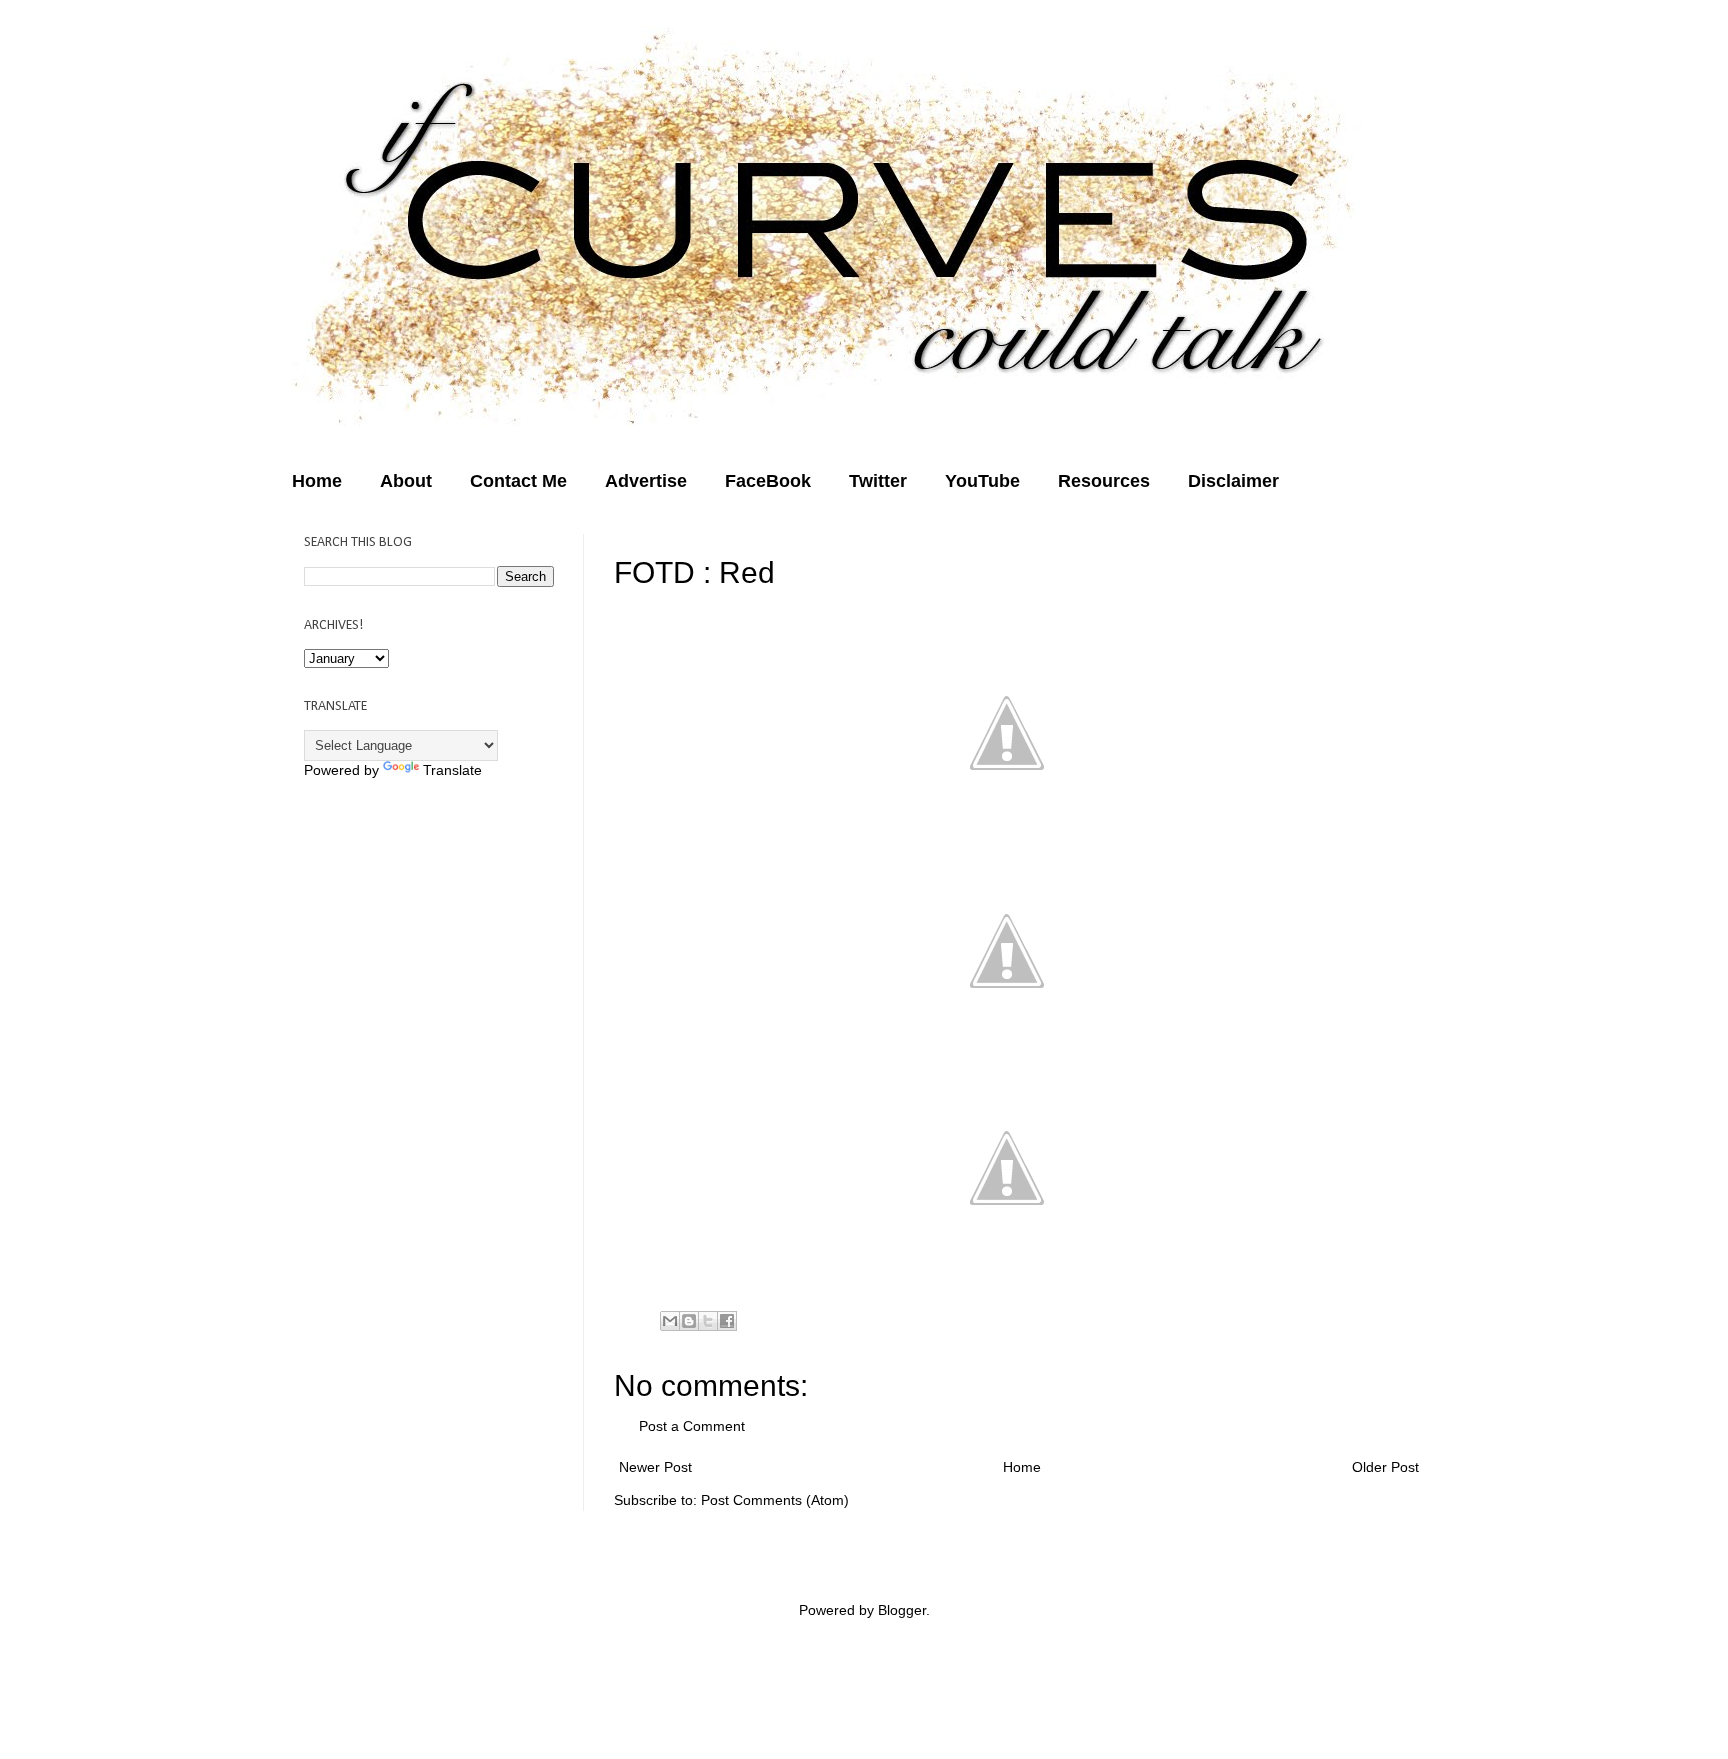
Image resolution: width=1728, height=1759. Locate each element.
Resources (1104, 481)
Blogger (902, 1610)
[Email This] (670, 1321)
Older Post (1385, 1467)
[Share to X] (708, 1321)
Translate (452, 770)
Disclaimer (1233, 481)
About (406, 481)
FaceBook (768, 481)
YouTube (982, 481)
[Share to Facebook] (727, 1321)
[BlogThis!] (689, 1321)
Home (317, 481)
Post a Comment (692, 1426)
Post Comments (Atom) (775, 1500)
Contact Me (518, 481)
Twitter (878, 481)
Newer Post (655, 1467)
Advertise (646, 481)
